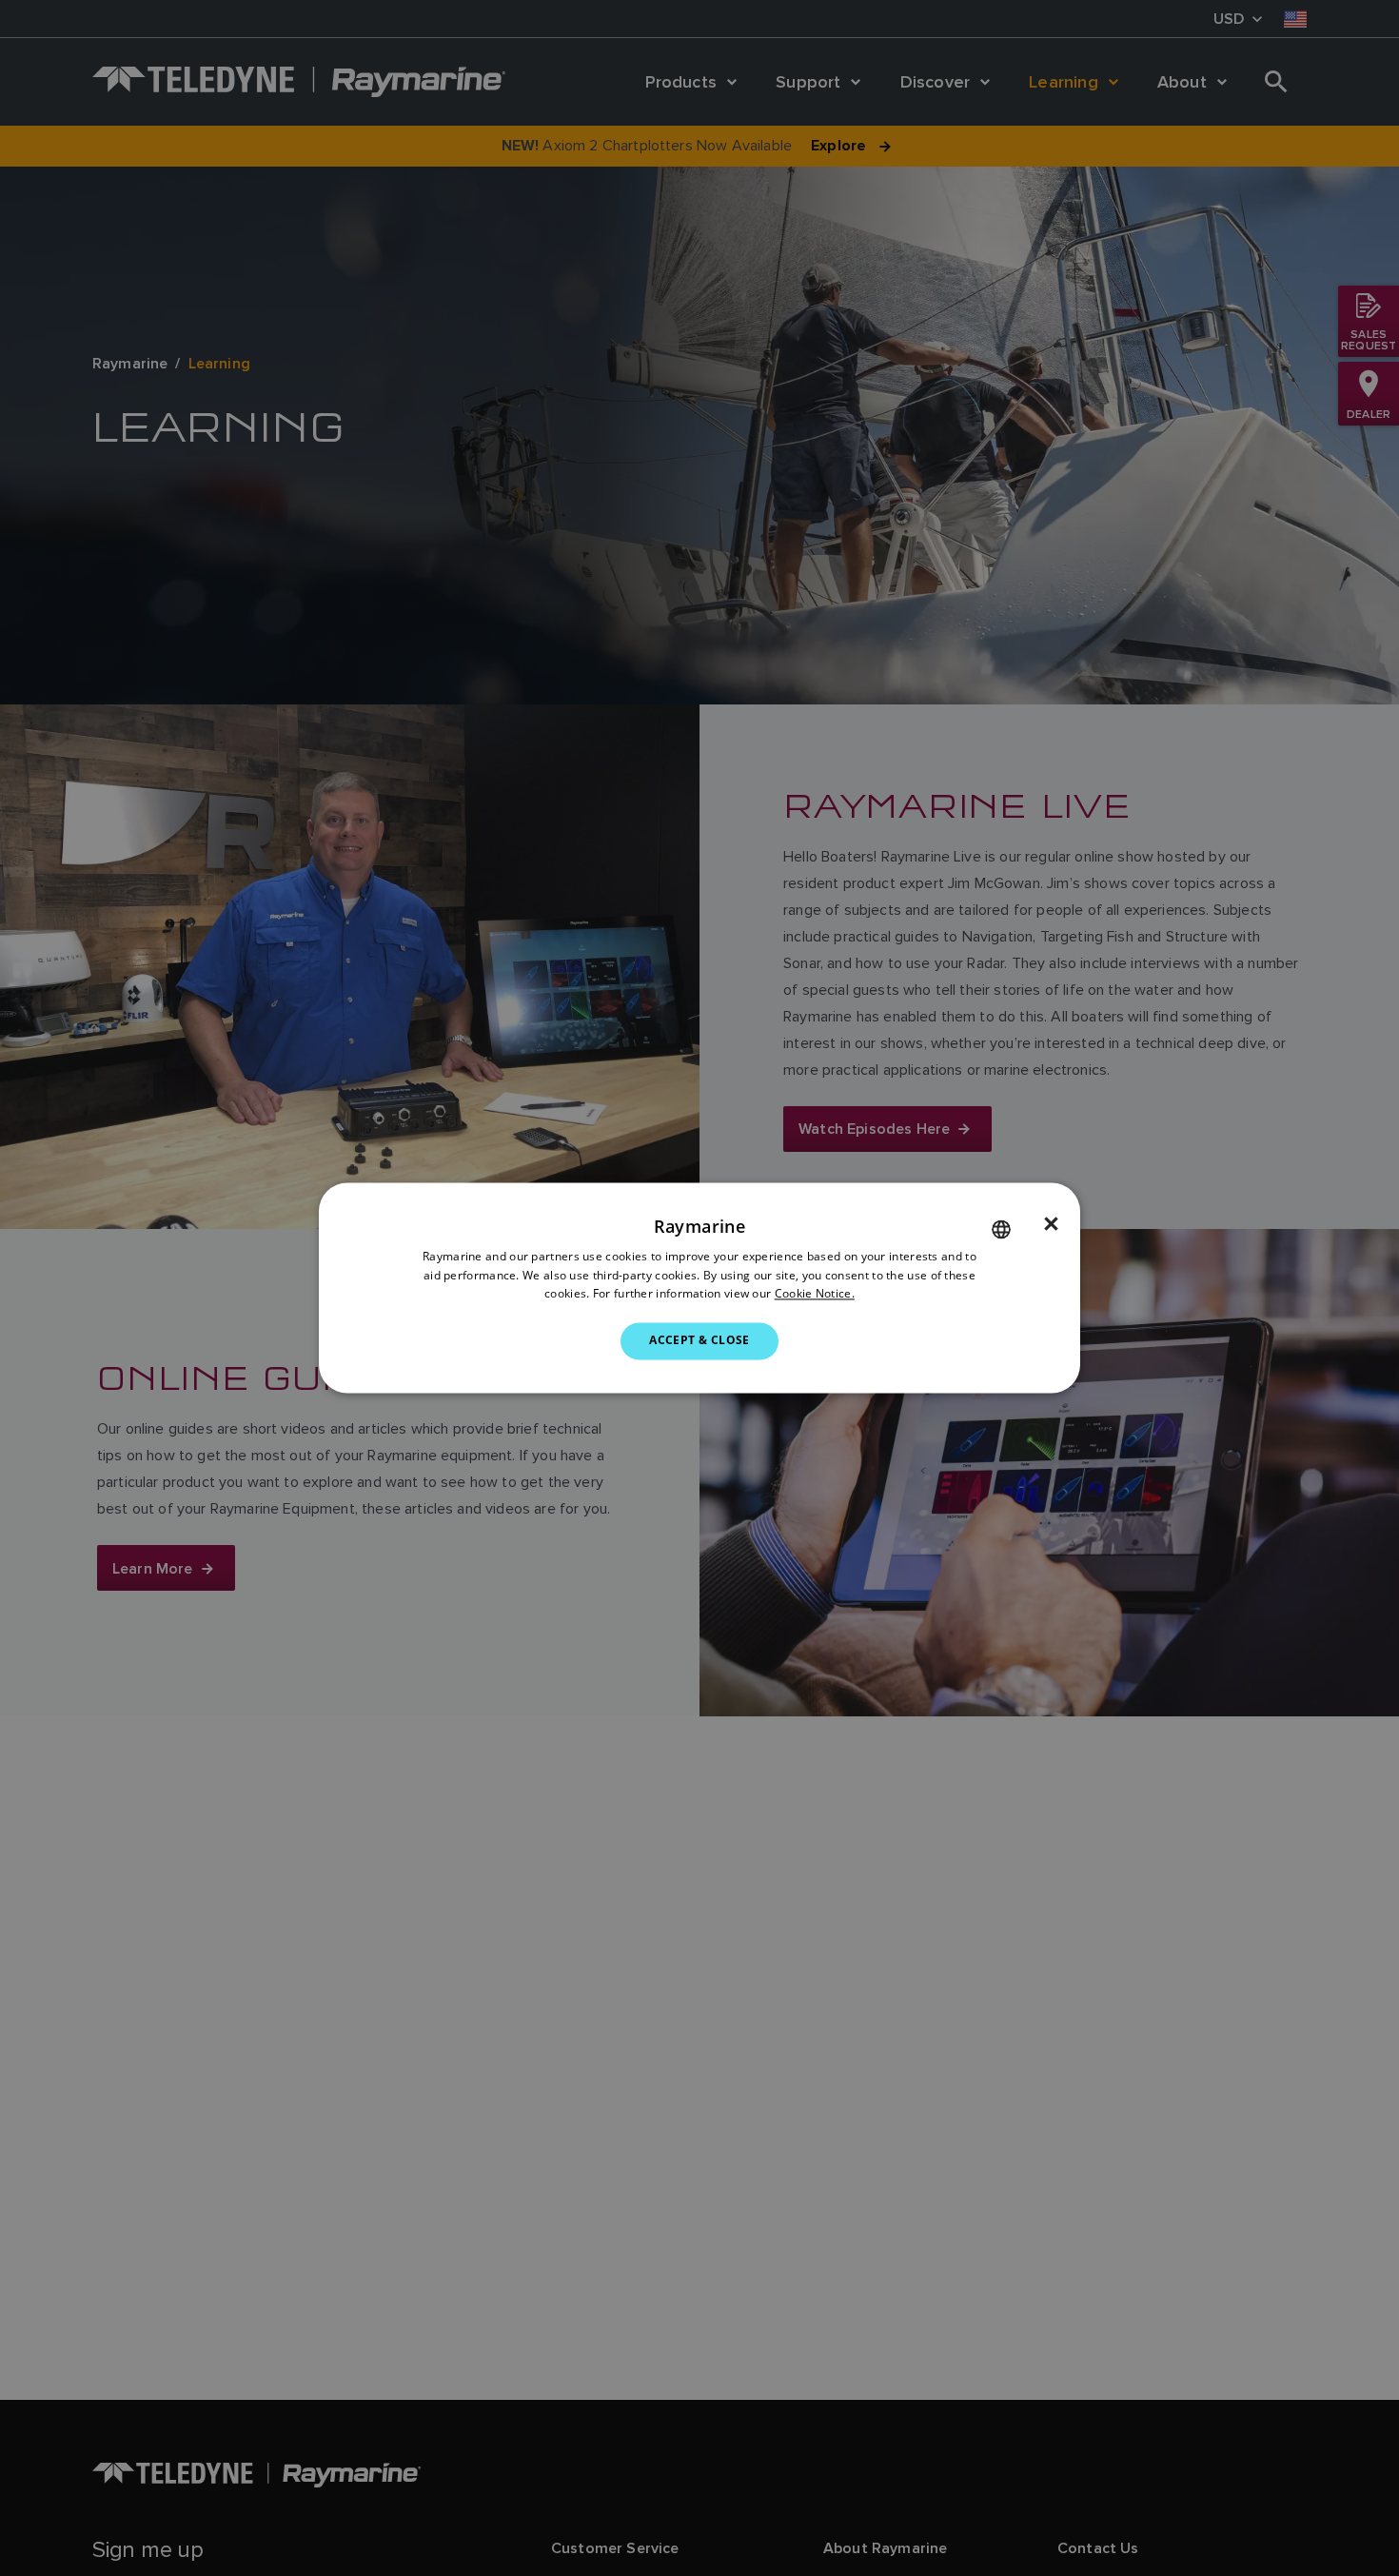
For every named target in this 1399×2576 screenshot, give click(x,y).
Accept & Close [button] (699, 1341)
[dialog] (699, 1288)
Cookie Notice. (815, 1294)
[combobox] (1001, 1229)
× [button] (1051, 1224)
